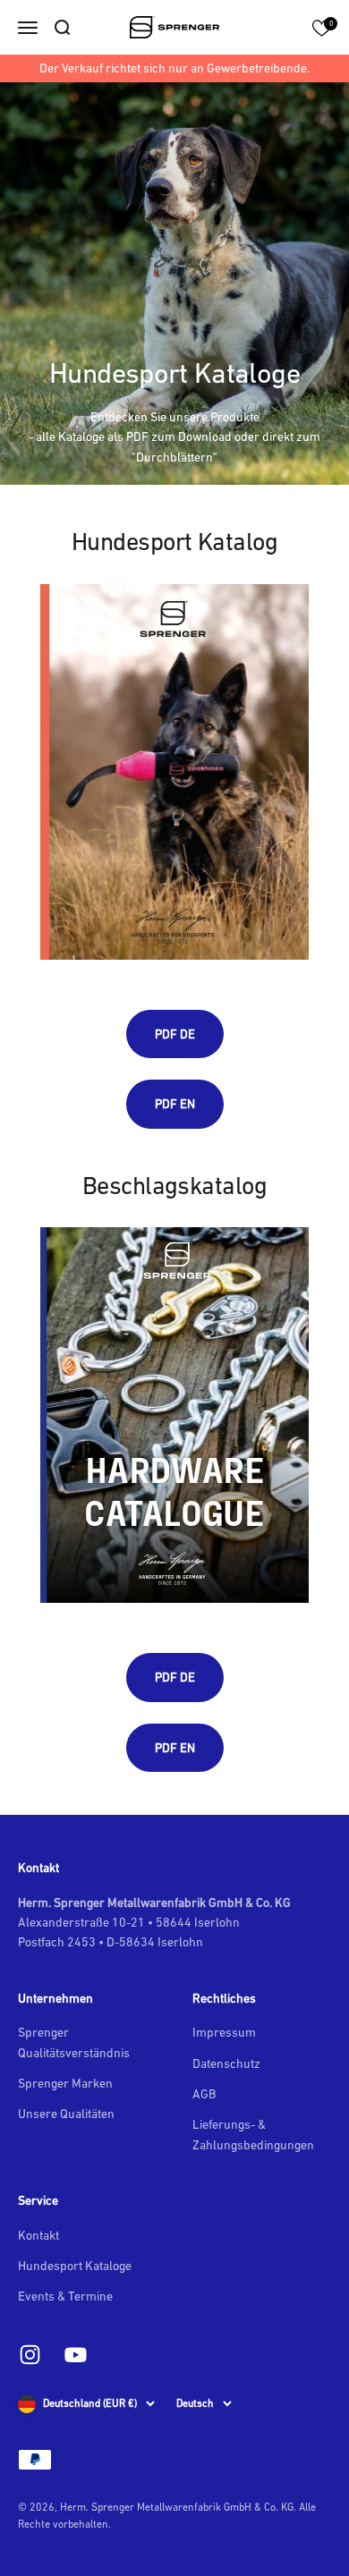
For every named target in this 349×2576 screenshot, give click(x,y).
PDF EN (175, 1104)
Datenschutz (226, 2063)
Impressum (224, 2032)
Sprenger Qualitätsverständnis (74, 2042)
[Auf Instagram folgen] (30, 2355)
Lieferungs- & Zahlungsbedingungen (253, 2134)
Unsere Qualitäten (66, 2114)
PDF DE (175, 1034)
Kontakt (38, 2235)
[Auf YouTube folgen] (76, 2355)
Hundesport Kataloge (75, 2266)
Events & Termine (65, 2296)
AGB (204, 2094)
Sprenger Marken (65, 2083)
